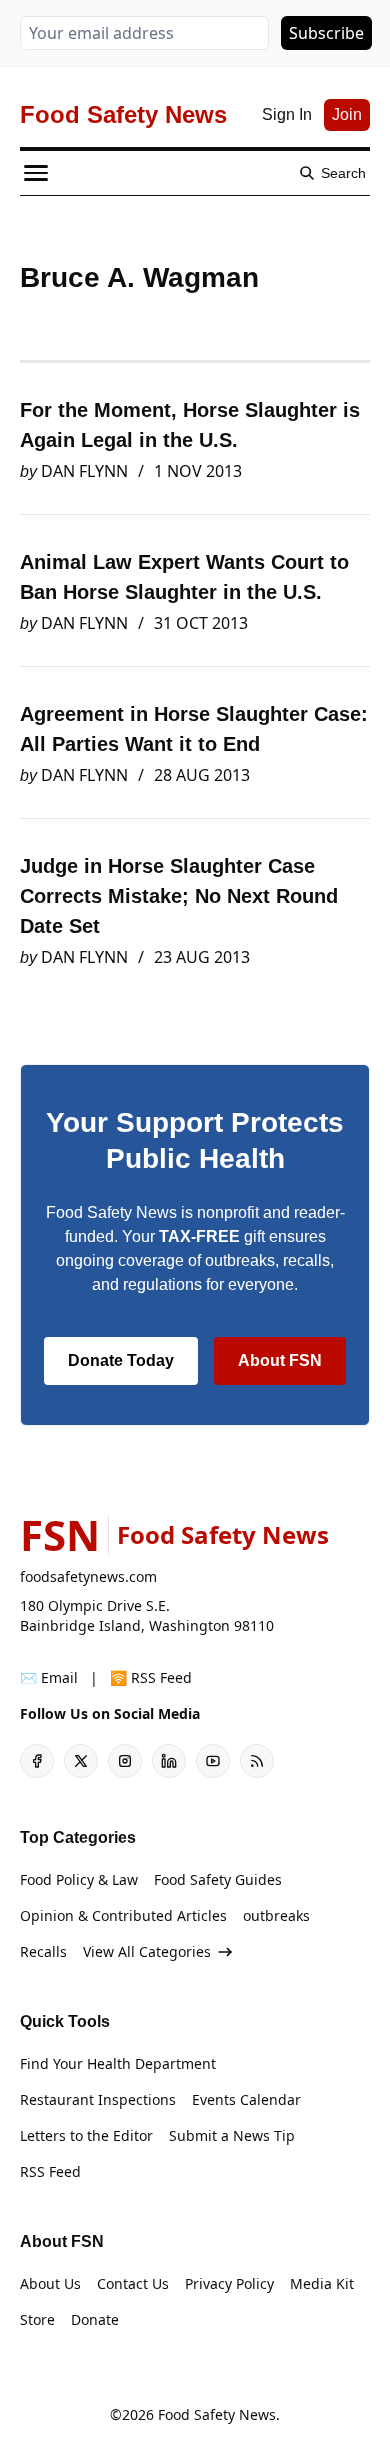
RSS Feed (50, 2171)
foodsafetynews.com (88, 1576)
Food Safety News (217, 2414)
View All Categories (147, 1951)
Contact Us (133, 2283)
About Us (50, 2283)
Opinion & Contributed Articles (123, 1915)
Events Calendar (246, 2099)
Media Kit (322, 2283)
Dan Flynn (84, 471)
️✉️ (49, 1677)
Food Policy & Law (79, 1879)
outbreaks (276, 1915)
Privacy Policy (229, 2283)
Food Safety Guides (218, 1879)
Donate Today (121, 1360)
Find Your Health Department (118, 2063)
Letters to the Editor (86, 2135)
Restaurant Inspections (98, 2099)
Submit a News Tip (232, 2135)
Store (37, 2319)
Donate (95, 2319)
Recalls (43, 1951)
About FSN (280, 1360)
